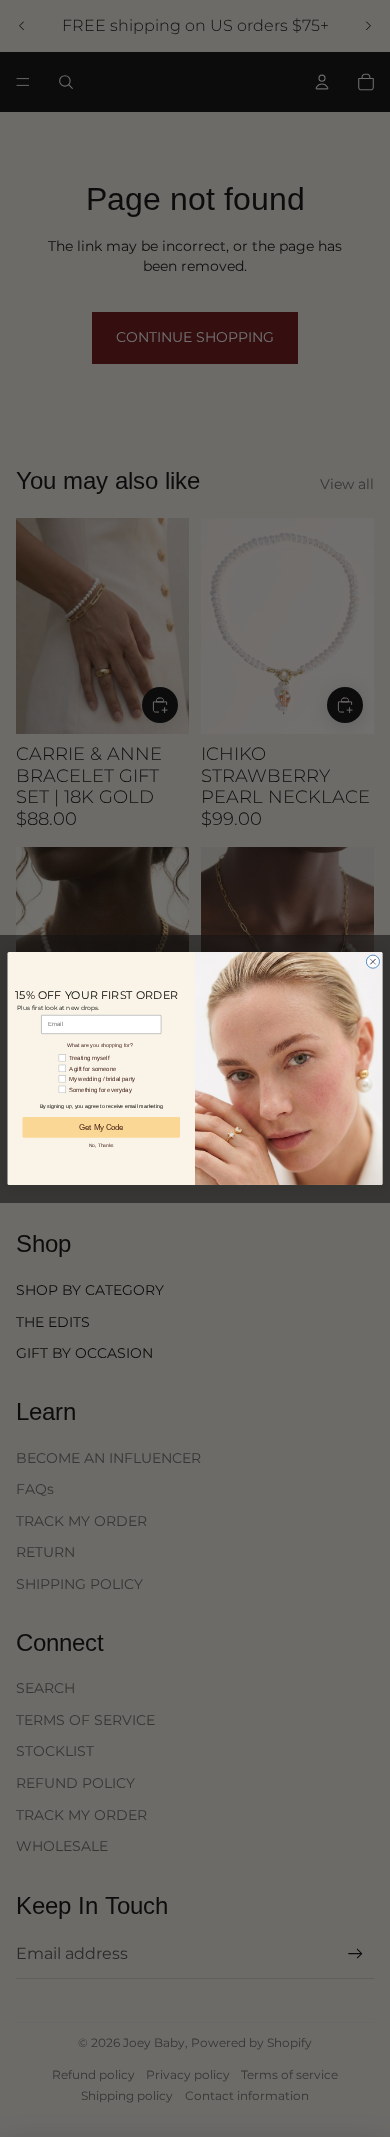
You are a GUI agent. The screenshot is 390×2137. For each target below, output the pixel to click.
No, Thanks (101, 1145)
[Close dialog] (372, 961)
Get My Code (101, 1127)
